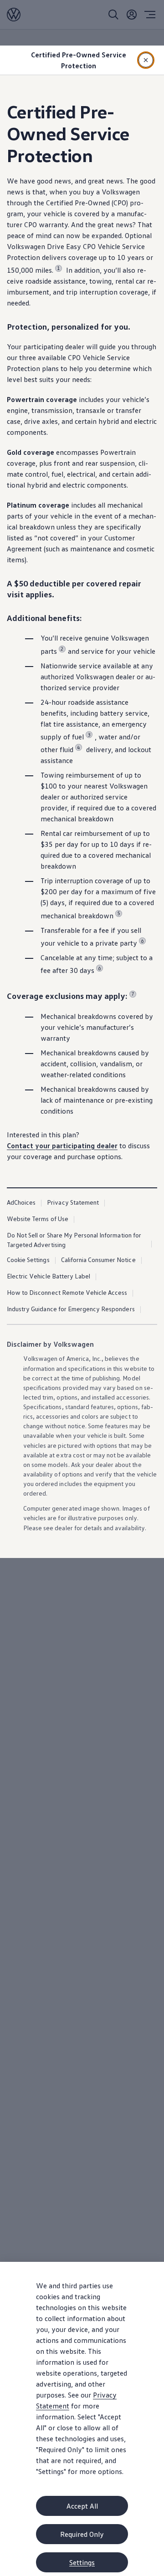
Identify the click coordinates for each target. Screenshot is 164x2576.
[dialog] (82, 2419)
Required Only (82, 2534)
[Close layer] (146, 60)
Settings (82, 2562)
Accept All (82, 2506)
